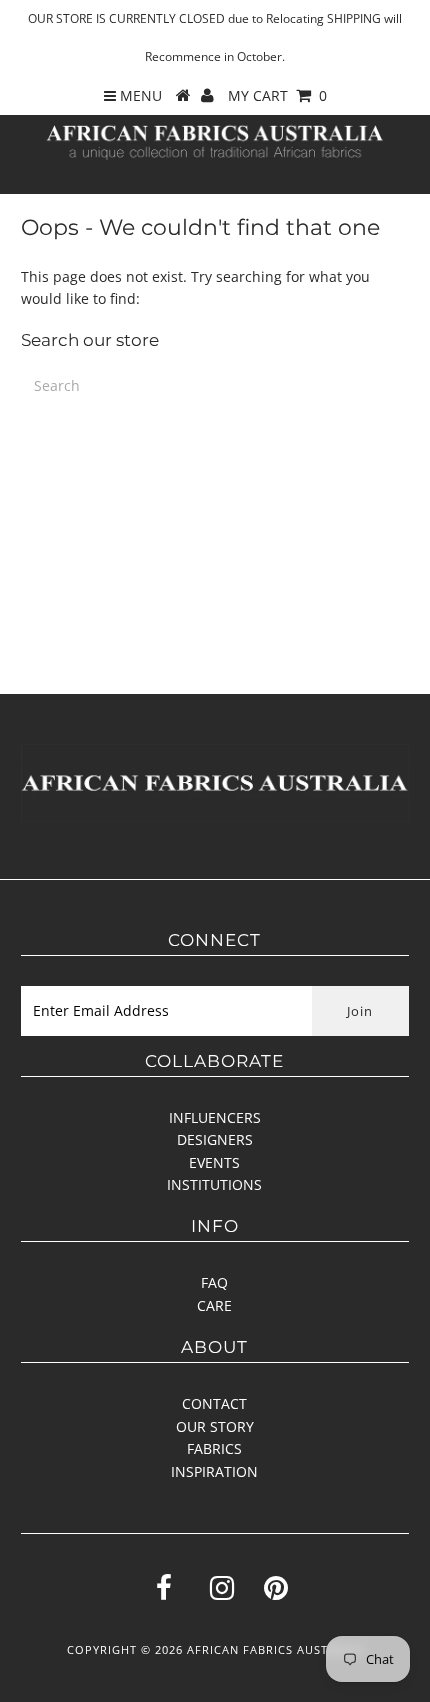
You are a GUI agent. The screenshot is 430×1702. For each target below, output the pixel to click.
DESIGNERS (215, 1139)
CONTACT (214, 1403)
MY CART (277, 95)
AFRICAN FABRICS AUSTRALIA (275, 1649)
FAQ (214, 1282)
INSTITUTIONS (214, 1184)
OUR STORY (215, 1426)
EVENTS (214, 1162)
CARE (214, 1305)
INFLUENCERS (215, 1117)
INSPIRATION (214, 1471)
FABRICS (214, 1448)
